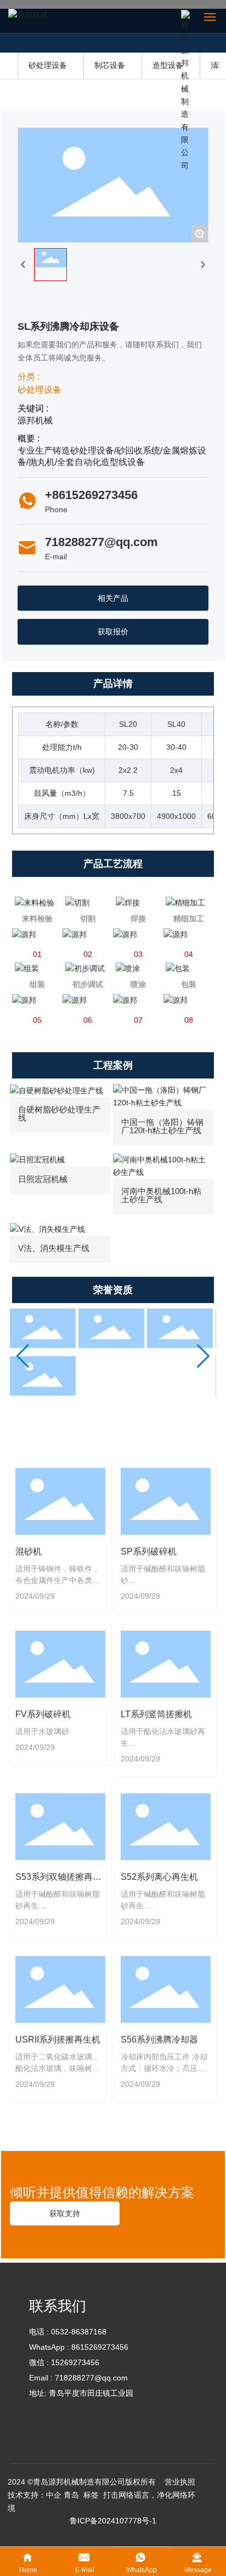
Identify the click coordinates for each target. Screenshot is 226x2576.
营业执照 (179, 2482)
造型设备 (168, 65)
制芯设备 (110, 65)
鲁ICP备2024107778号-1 (113, 2521)
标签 (91, 2495)
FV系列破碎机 (43, 1714)
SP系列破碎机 (149, 1551)
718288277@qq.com (101, 542)
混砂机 (29, 1551)
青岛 (71, 2495)
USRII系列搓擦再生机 (58, 2039)
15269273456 (75, 2362)
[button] (23, 1356)
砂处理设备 (48, 65)
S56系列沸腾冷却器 (159, 2039)
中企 (54, 2495)
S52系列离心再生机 (159, 1877)
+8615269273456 (91, 495)
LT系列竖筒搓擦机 (156, 1714)
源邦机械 (35, 420)
